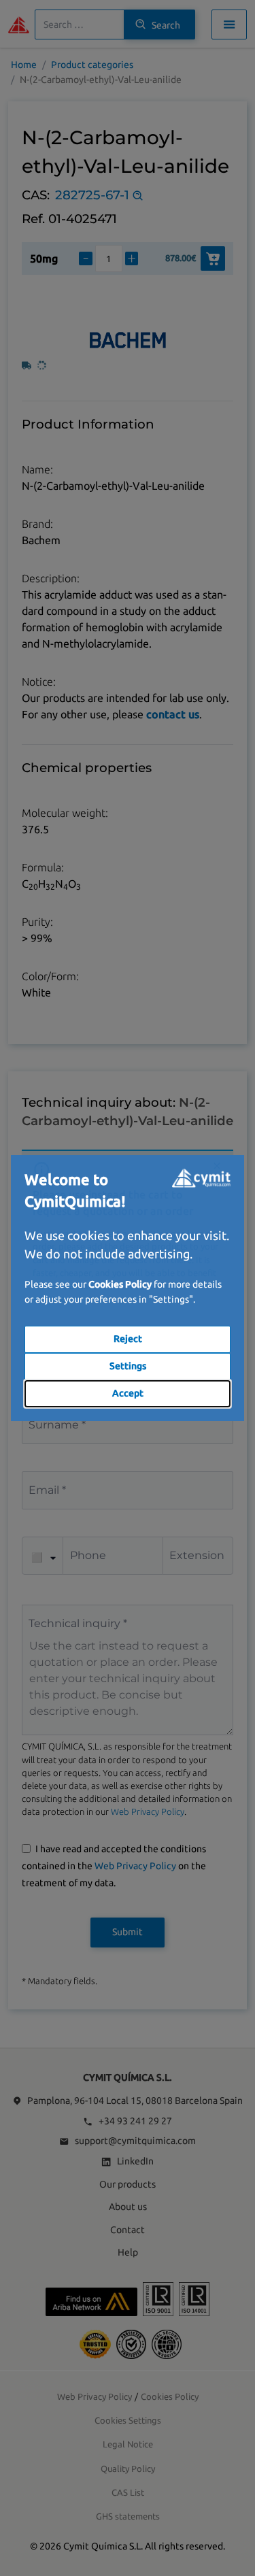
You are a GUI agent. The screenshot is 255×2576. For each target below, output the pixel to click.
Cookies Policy (120, 1284)
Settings (128, 1366)
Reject (128, 1339)
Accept (128, 1393)
